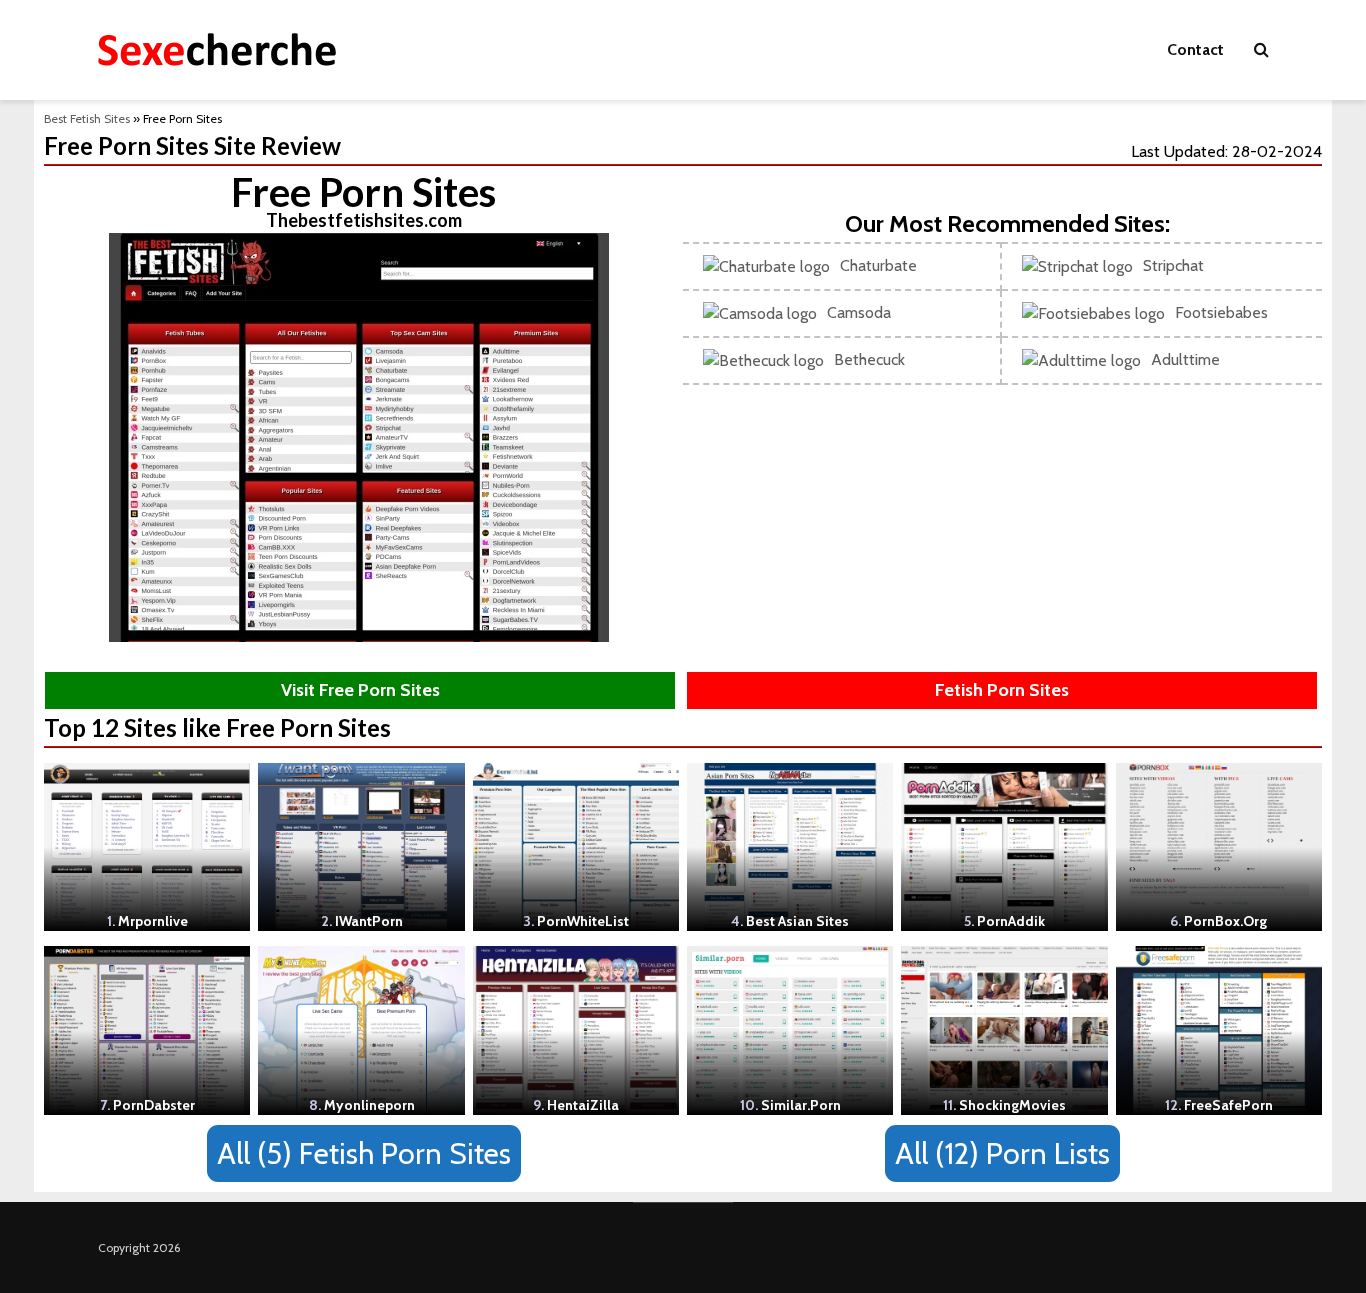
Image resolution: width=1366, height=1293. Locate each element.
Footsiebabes (1221, 312)
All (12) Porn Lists (1002, 1153)
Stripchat (1173, 265)
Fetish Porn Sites (1002, 690)
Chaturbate (878, 265)
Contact (1195, 49)
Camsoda (859, 312)
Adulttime (1185, 359)
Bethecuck (869, 359)
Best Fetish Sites (87, 118)
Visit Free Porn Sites (360, 690)
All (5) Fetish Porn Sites (364, 1153)
